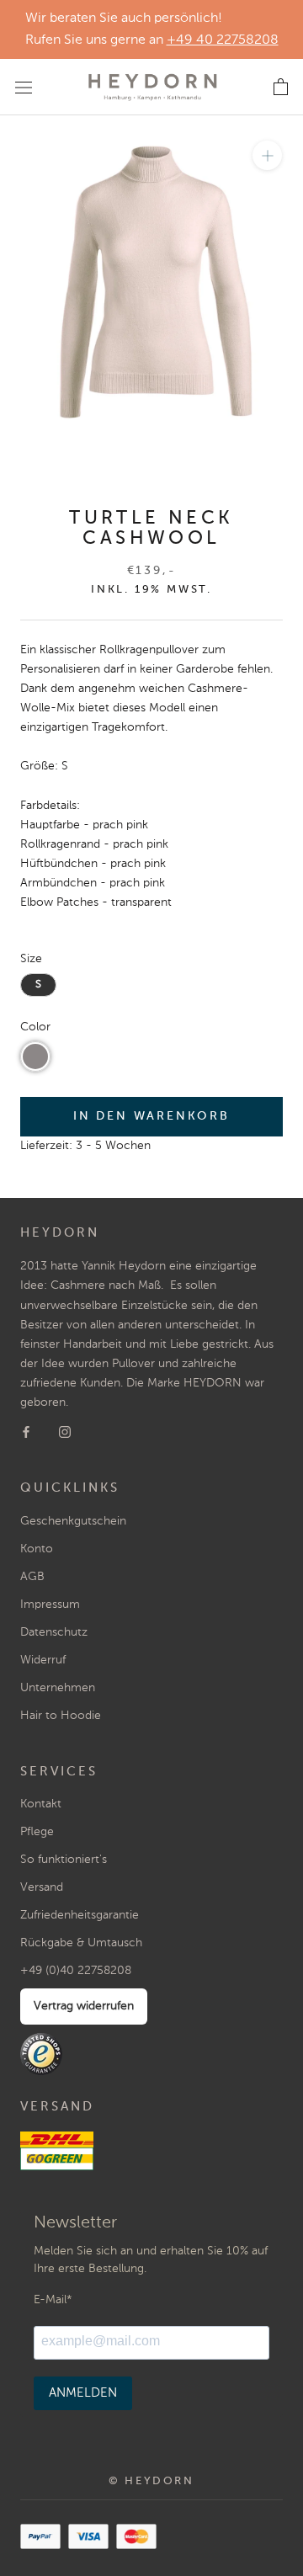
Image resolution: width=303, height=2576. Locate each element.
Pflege (37, 1832)
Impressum (50, 1605)
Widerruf (43, 1660)
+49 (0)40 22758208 (76, 1971)
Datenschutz (54, 1632)
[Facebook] (26, 1432)
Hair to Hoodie (61, 1716)
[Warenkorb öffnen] (281, 88)
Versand (42, 1887)
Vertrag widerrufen (84, 2006)
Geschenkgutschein (73, 1521)
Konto (37, 1549)
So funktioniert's (64, 1860)
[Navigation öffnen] (24, 87)
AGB (32, 1577)
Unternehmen (58, 1688)
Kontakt (41, 1804)
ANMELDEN (83, 2393)
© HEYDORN (151, 2481)
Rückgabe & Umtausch (81, 1943)
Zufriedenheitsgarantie (80, 1915)
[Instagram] (65, 1432)
